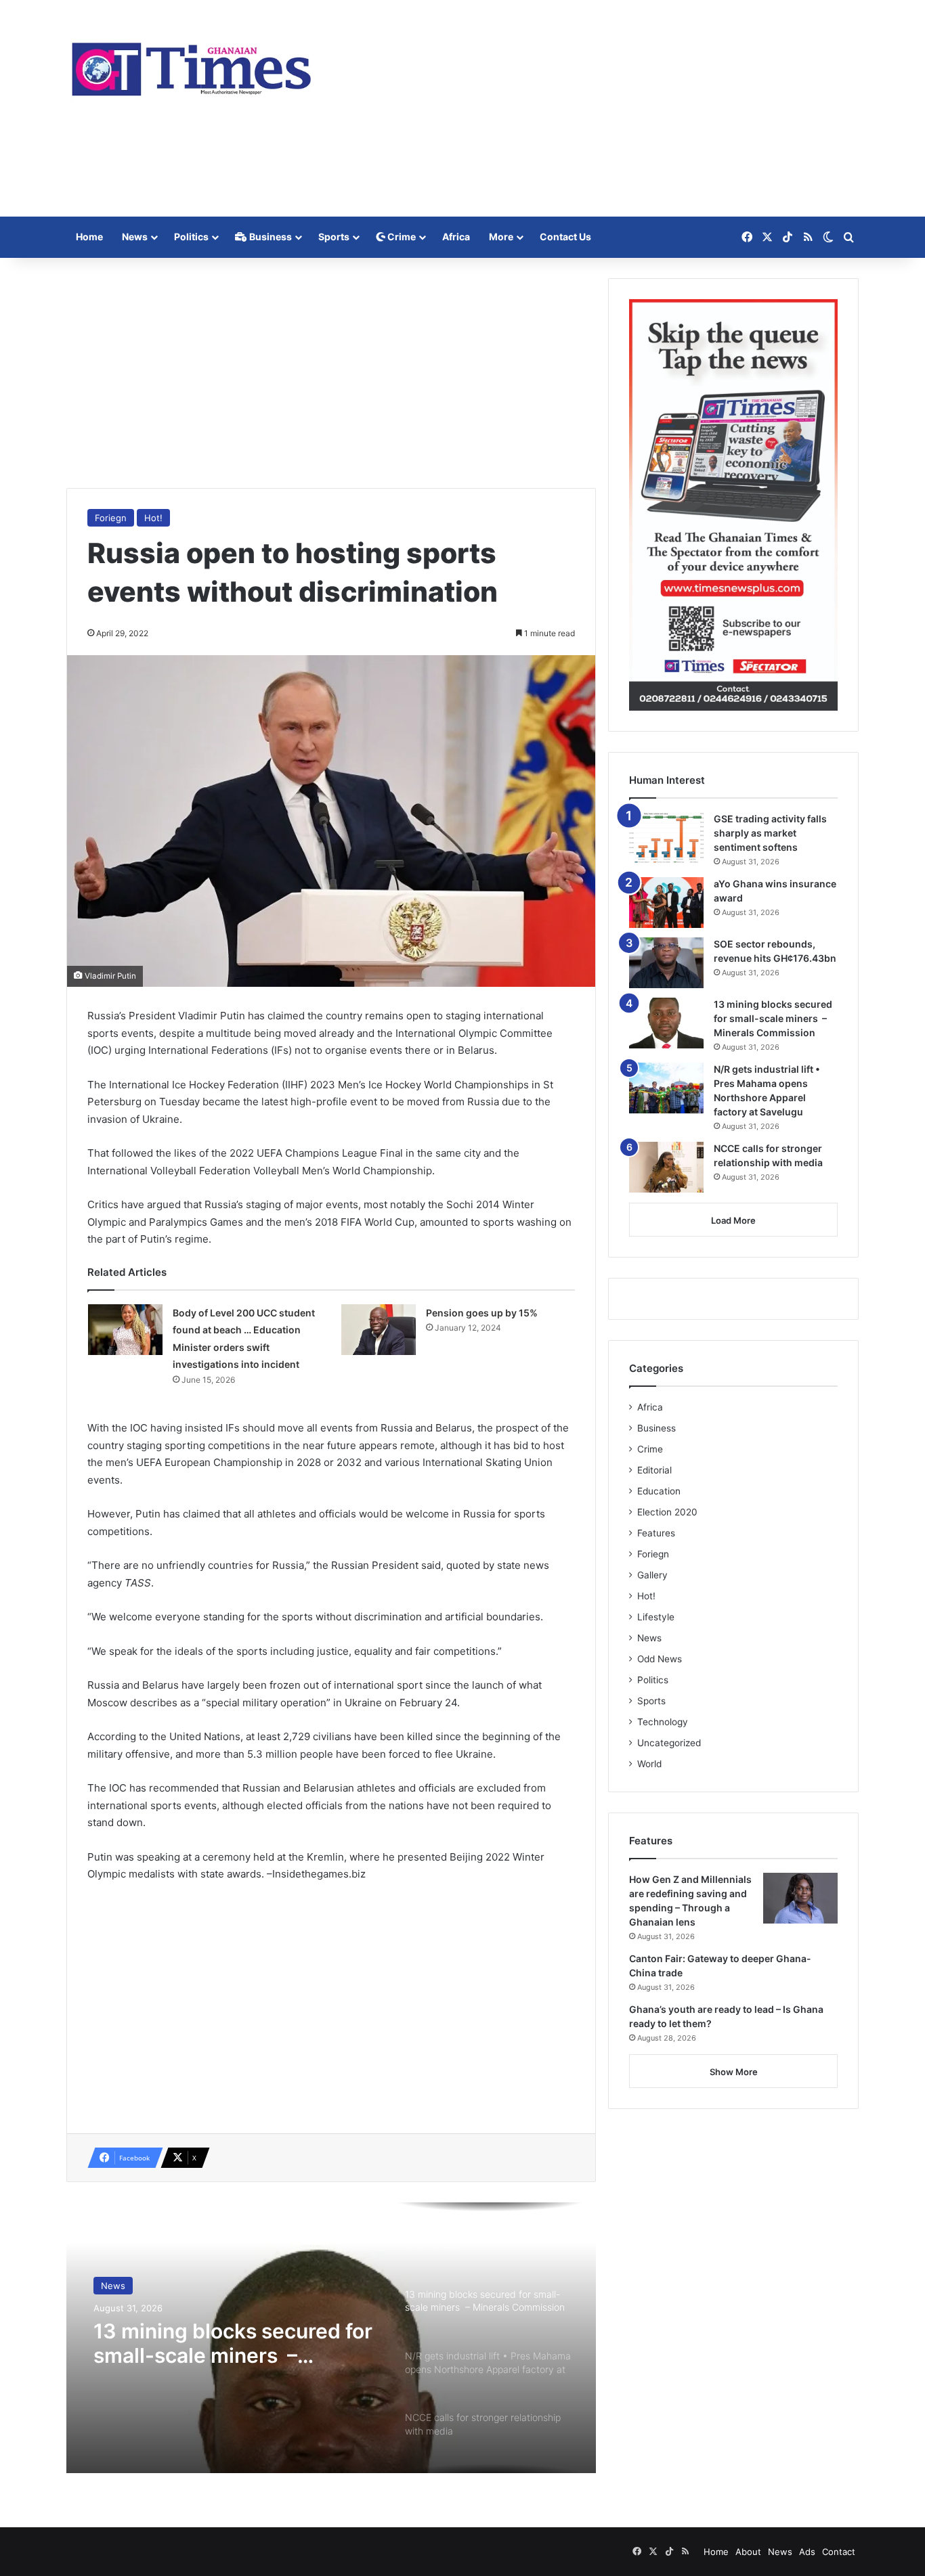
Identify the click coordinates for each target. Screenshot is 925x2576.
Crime (401, 237)
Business (270, 237)
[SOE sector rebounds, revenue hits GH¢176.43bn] (666, 963)
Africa (456, 237)
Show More (734, 2072)
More (501, 237)
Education (659, 1491)
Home (89, 237)
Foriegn (111, 518)
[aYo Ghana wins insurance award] (666, 903)
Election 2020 (667, 1512)
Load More (733, 1220)
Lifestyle (656, 1617)
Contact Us (565, 237)
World (649, 1764)
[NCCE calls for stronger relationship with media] (666, 1167)
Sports (334, 237)
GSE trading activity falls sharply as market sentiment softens (770, 833)
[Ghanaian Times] (192, 65)
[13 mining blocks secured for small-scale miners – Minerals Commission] (666, 1023)
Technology (663, 1722)
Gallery (652, 1575)
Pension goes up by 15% (482, 1313)
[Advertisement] (598, 108)
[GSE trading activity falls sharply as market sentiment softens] (666, 838)
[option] (331, 2338)
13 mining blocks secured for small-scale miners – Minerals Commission (233, 2343)
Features (656, 1533)
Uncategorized (669, 1743)
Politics (191, 237)
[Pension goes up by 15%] (379, 1330)
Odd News (660, 1659)
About (748, 2552)
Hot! (153, 518)
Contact (839, 2552)
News (135, 237)
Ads (807, 2552)
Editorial (654, 1470)
